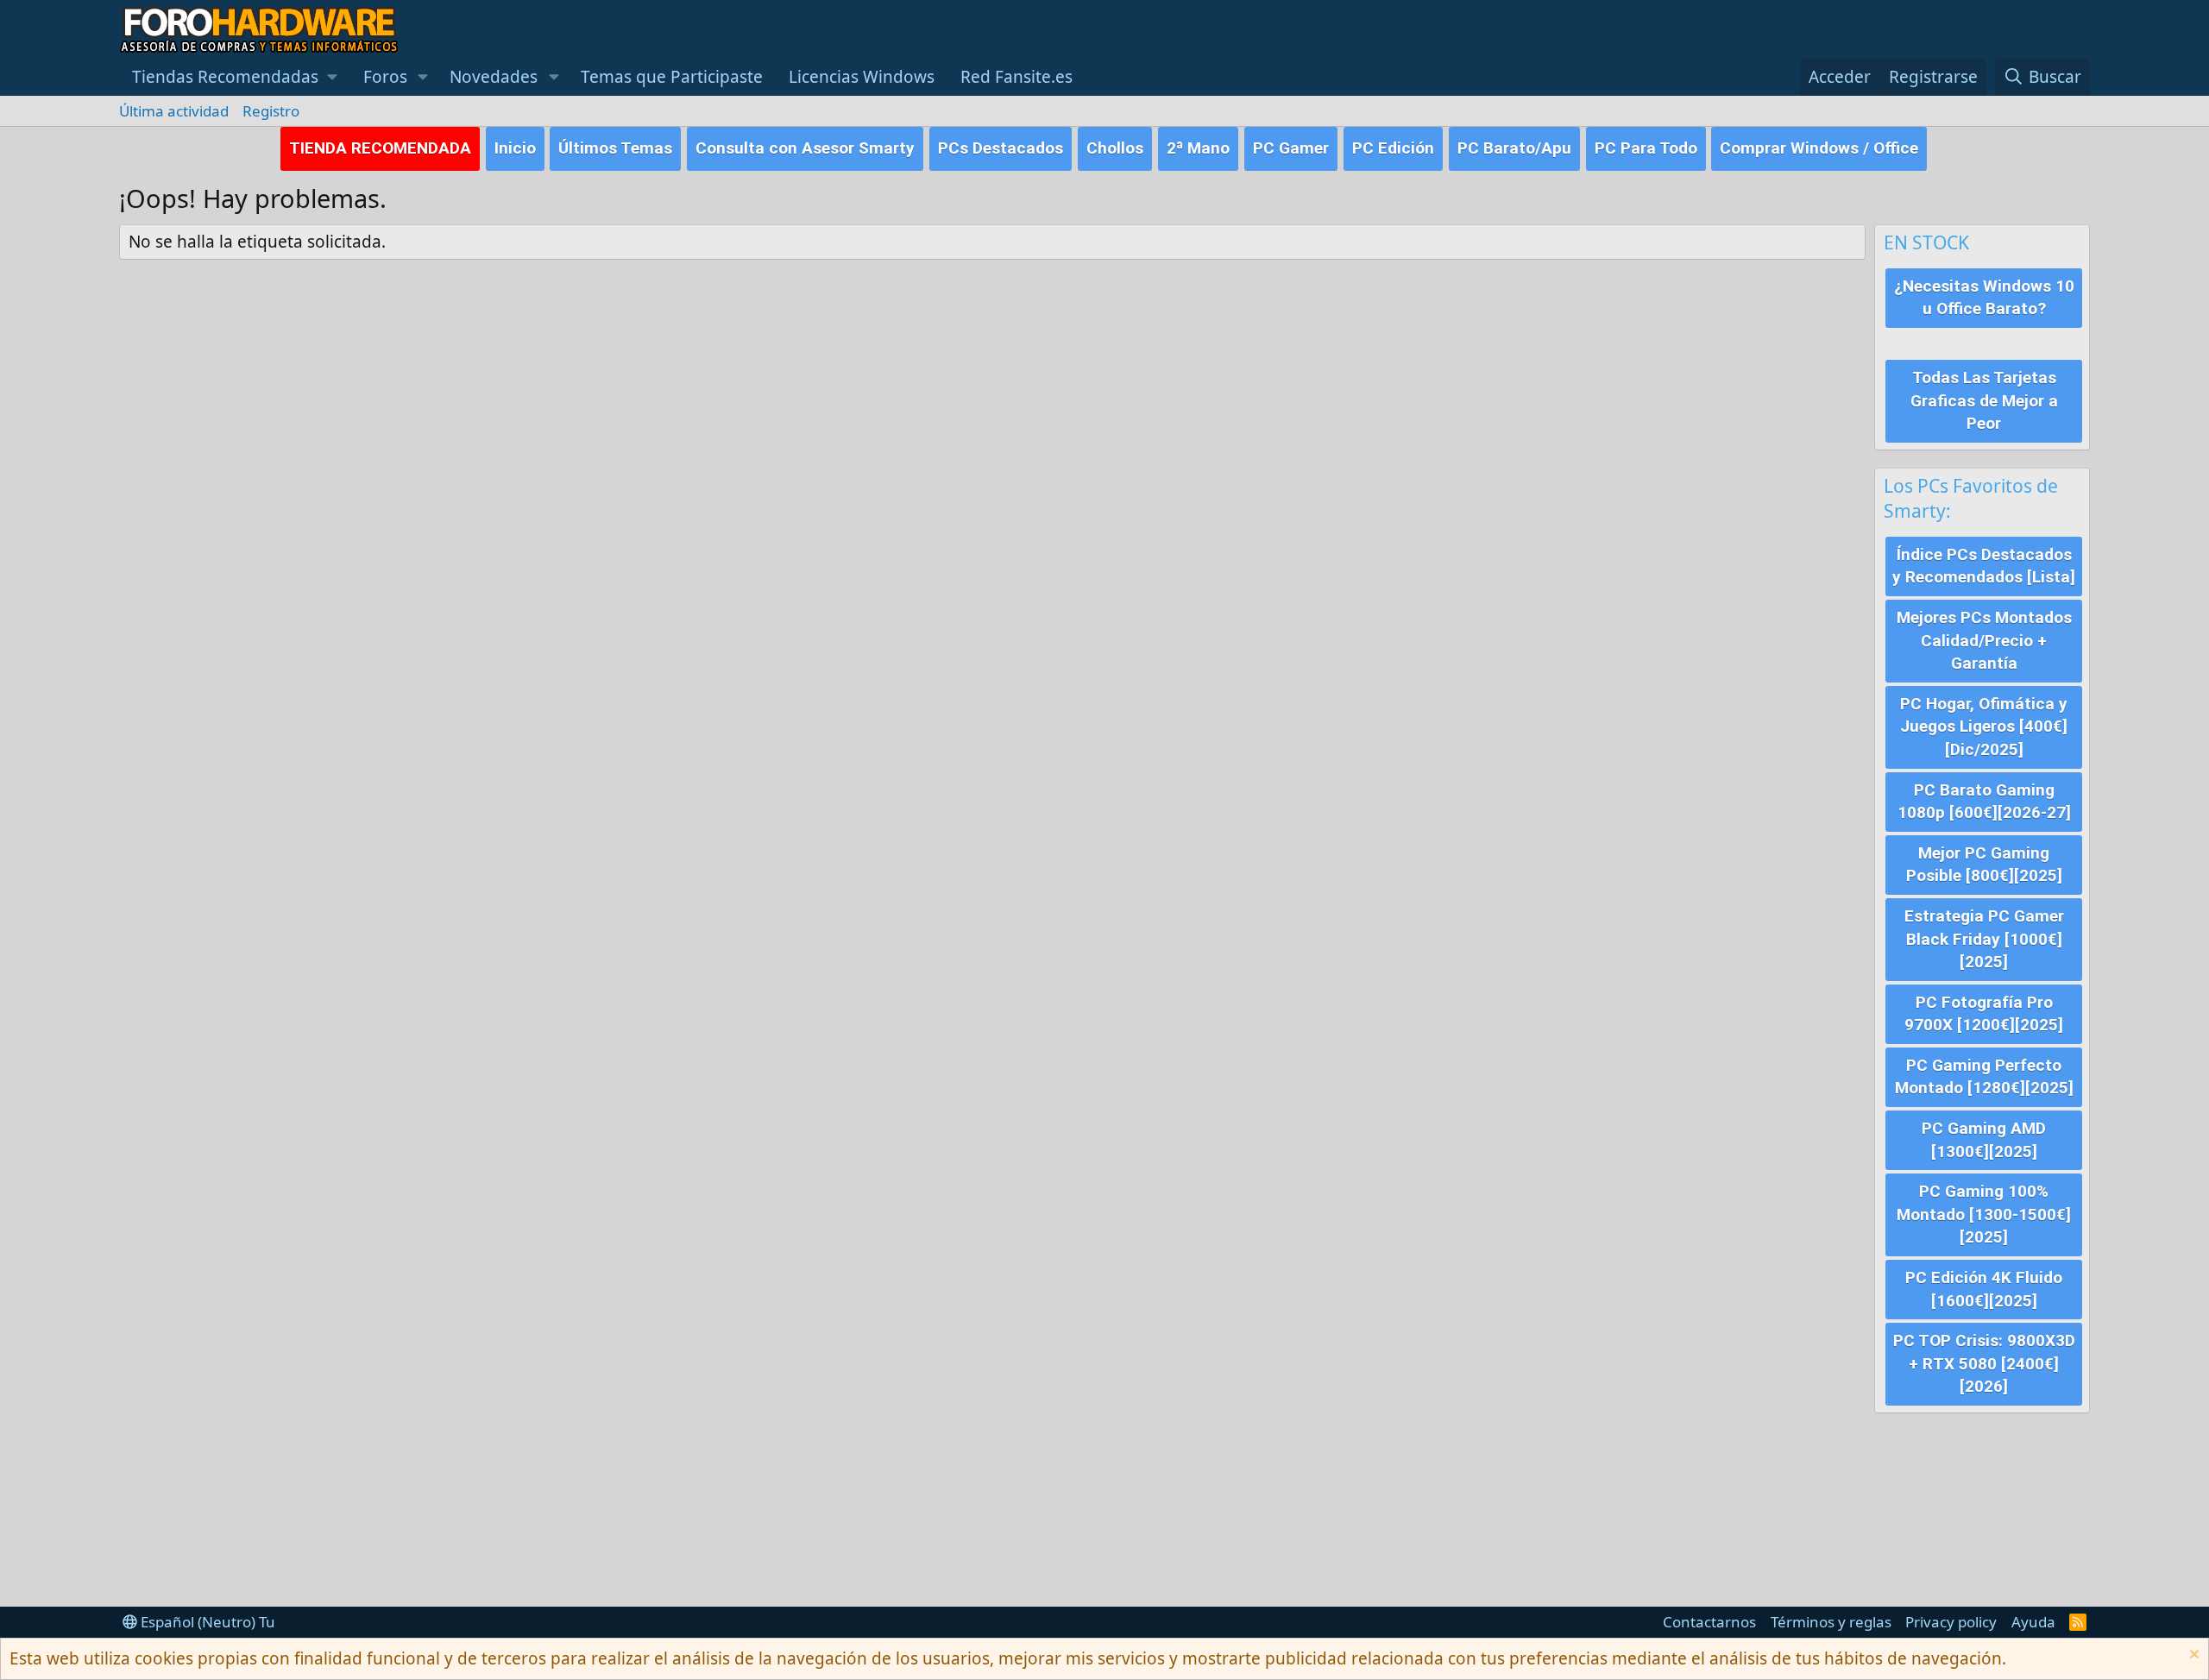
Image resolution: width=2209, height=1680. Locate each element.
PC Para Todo (1646, 148)
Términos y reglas (1831, 1622)
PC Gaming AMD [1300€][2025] (1984, 1140)
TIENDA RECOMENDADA (380, 148)
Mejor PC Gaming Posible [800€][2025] (1984, 865)
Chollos (1115, 148)
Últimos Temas (615, 148)
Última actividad (174, 111)
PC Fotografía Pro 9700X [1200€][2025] (1984, 1014)
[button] (235, 77)
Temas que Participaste (672, 77)
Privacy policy (1951, 1622)
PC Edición (1393, 148)
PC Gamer (1291, 148)
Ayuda (2033, 1622)
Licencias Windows (862, 77)
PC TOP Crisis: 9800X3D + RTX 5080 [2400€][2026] (1984, 1363)
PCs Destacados (1001, 148)
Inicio (515, 148)
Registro (271, 111)
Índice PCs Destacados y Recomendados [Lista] (1984, 566)
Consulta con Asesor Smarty (805, 148)
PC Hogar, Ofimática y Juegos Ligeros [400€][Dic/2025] (1984, 727)
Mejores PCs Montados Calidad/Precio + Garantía (1984, 640)
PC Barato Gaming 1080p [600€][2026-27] (1984, 802)
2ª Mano (1198, 148)
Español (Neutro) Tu (206, 1622)
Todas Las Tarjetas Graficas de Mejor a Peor (1984, 400)
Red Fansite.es (1016, 77)
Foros (385, 77)
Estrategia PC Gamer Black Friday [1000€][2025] (1984, 939)
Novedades (494, 77)
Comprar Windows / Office (1819, 148)
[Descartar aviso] (2192, 1656)
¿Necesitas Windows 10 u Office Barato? (1984, 298)
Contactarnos (1709, 1622)
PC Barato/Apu (1514, 148)
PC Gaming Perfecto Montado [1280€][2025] (1984, 1077)
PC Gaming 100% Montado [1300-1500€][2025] (1984, 1214)
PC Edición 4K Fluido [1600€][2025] (1984, 1289)
